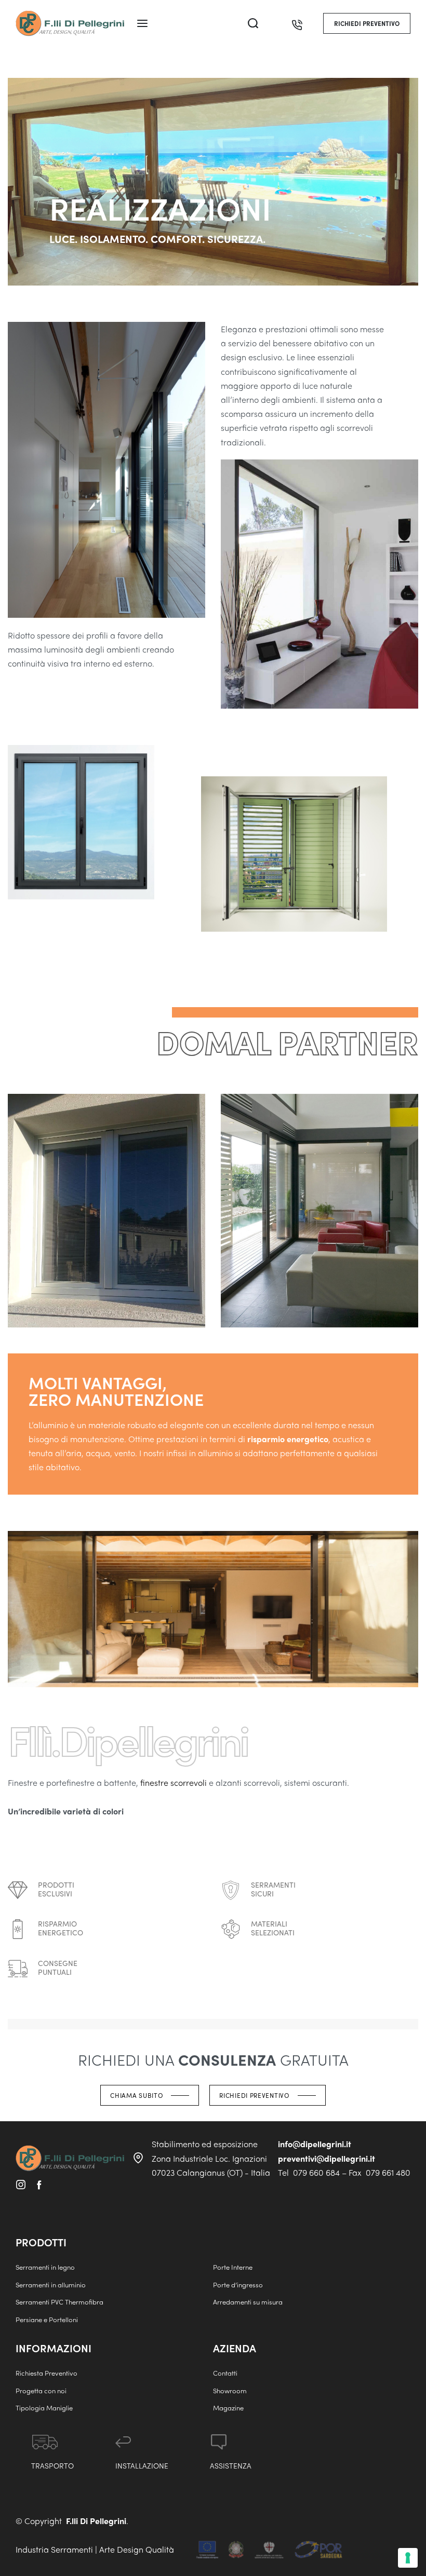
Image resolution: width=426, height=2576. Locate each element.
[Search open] (253, 23)
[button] (367, 23)
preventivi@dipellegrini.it (327, 2158)
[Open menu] (142, 23)
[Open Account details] (275, 23)
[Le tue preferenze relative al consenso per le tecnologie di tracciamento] (408, 2558)
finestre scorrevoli (174, 1782)
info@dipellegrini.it (315, 2144)
